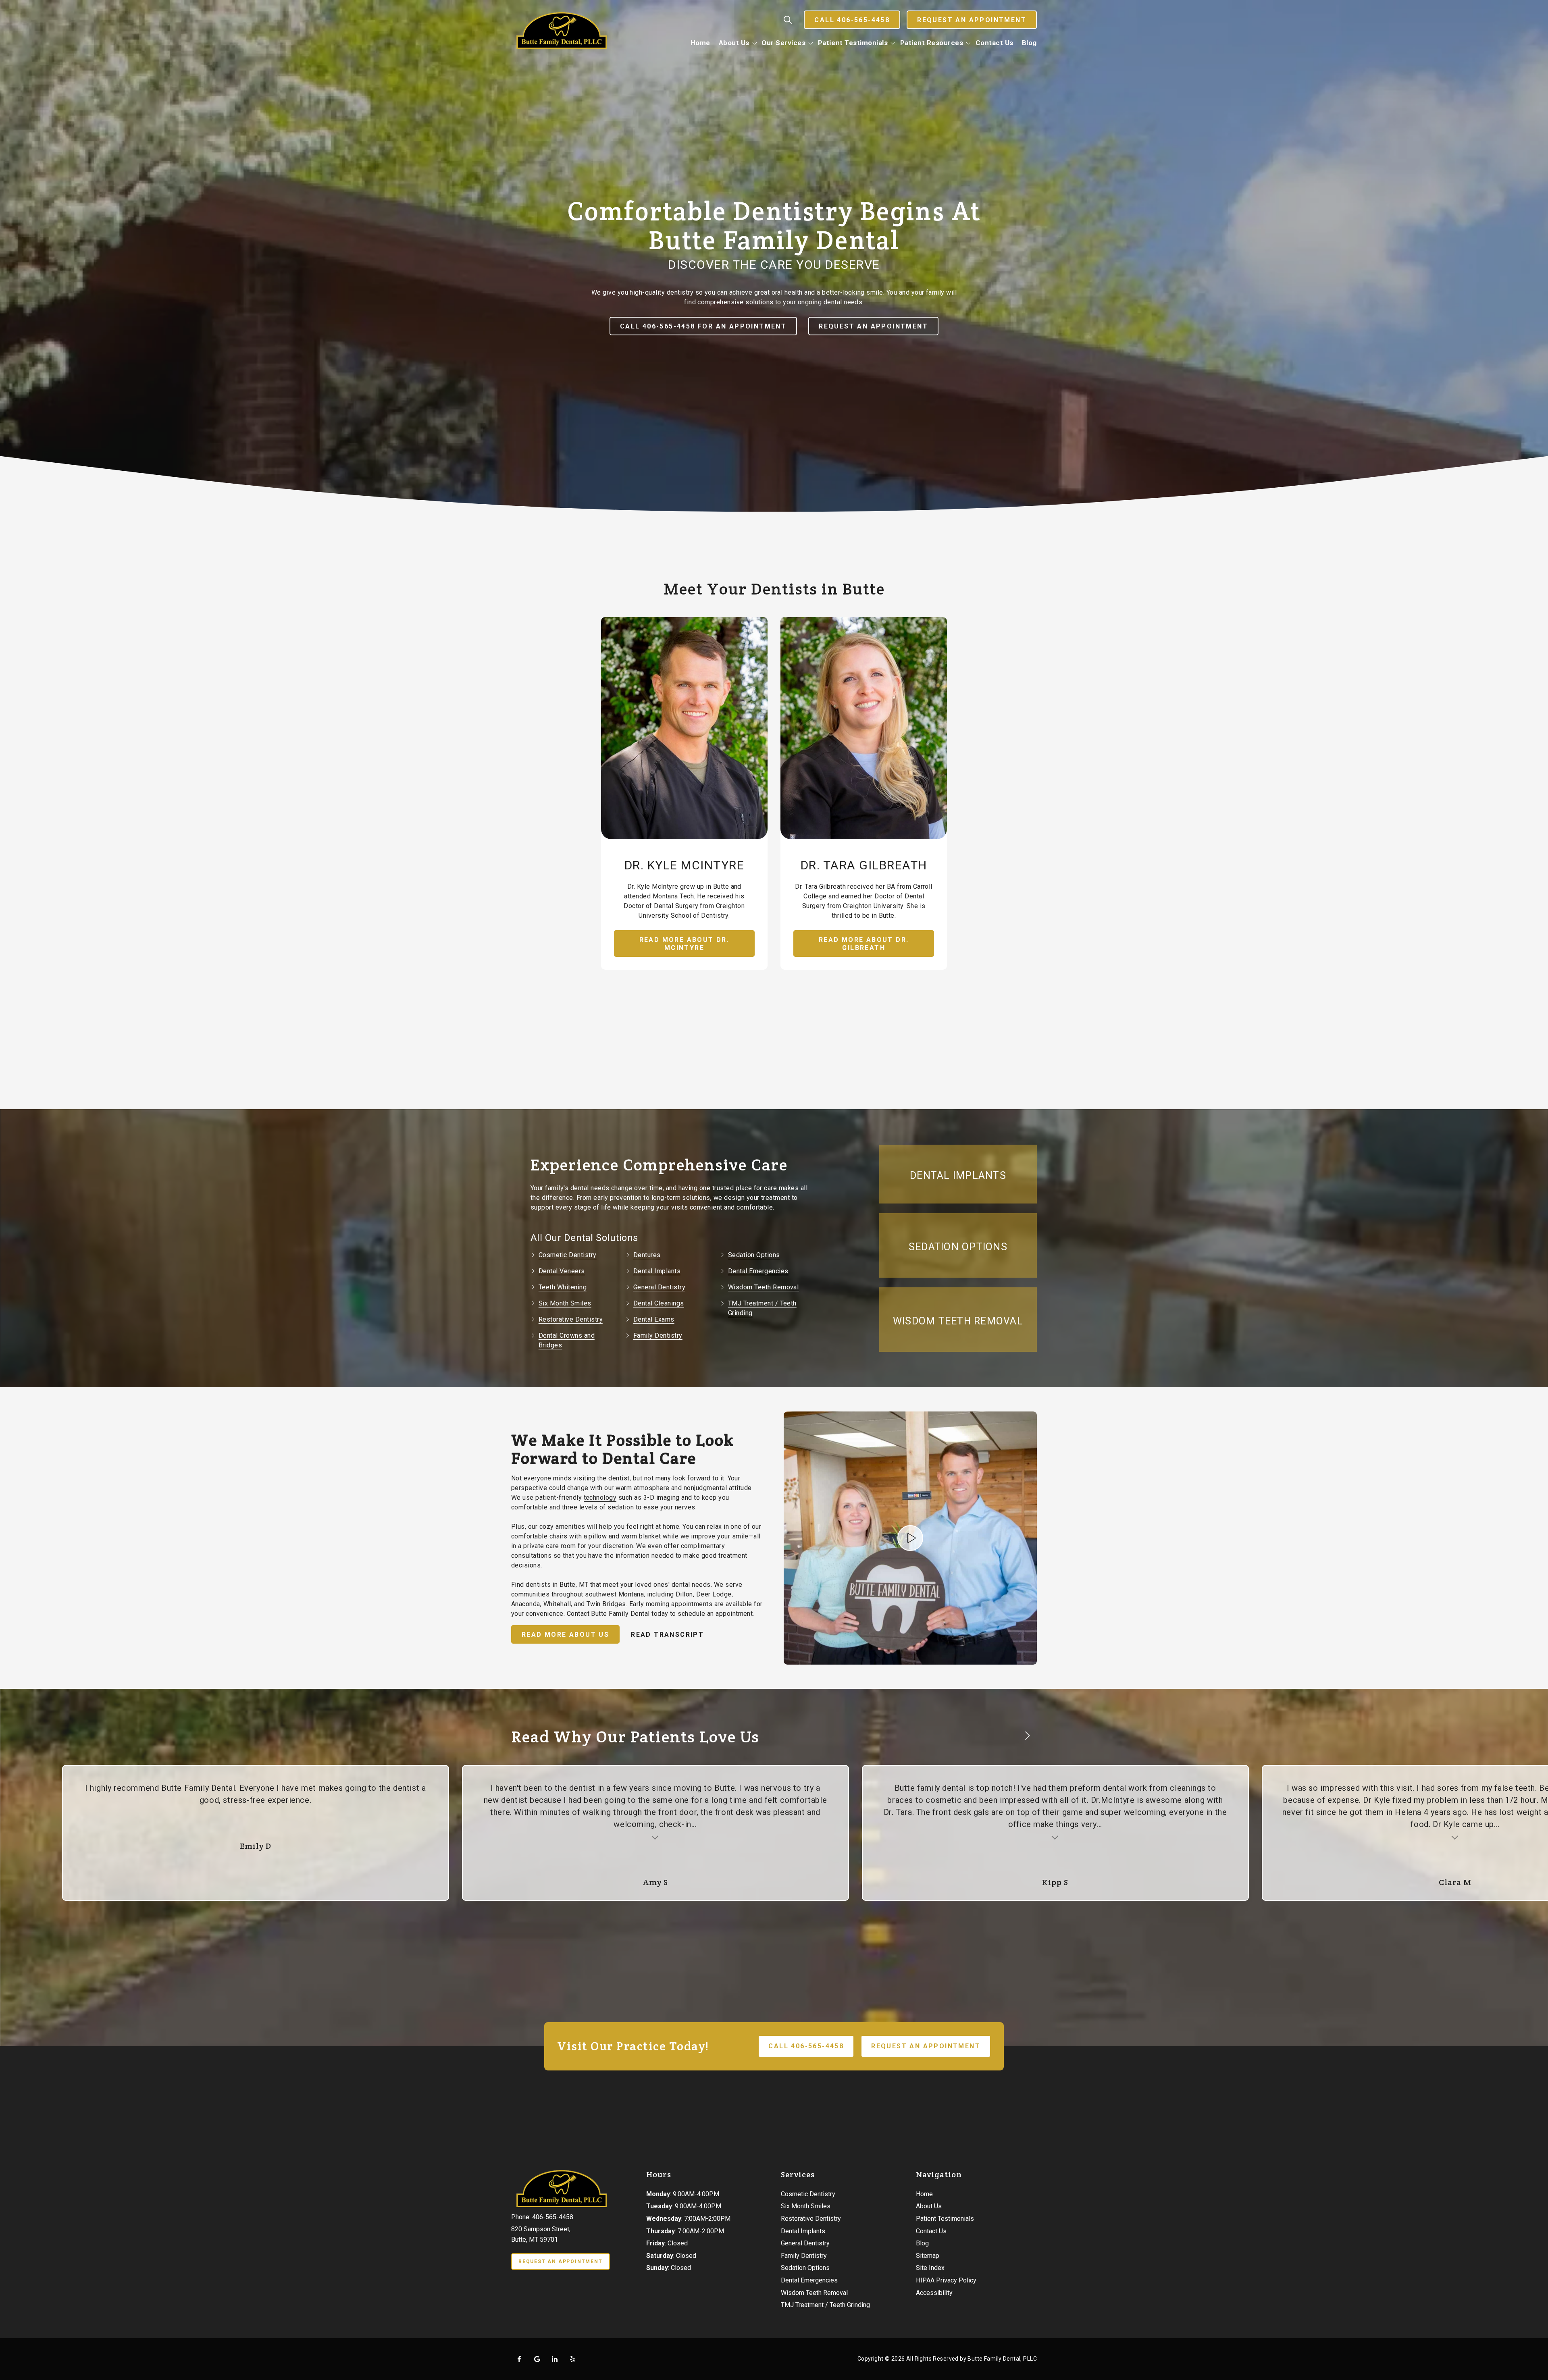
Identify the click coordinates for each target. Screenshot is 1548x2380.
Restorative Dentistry (571, 1319)
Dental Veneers (562, 1271)
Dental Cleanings (659, 1303)
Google (537, 2359)
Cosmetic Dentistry (568, 1255)
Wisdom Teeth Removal (764, 1287)
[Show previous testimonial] (1001, 1736)
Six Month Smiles (565, 1303)
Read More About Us (565, 1635)
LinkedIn (555, 2359)
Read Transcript (667, 1635)
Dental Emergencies (758, 1271)
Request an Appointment (972, 20)
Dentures (647, 1255)
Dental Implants (657, 1271)
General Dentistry (659, 1287)
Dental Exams (654, 1319)
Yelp (572, 2359)
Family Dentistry (658, 1336)
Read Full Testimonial (374, 1836)
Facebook (519, 2359)
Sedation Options (754, 1255)
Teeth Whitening (563, 1287)
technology (600, 1498)
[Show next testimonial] (1027, 1736)
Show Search (788, 20)
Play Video (910, 1538)
